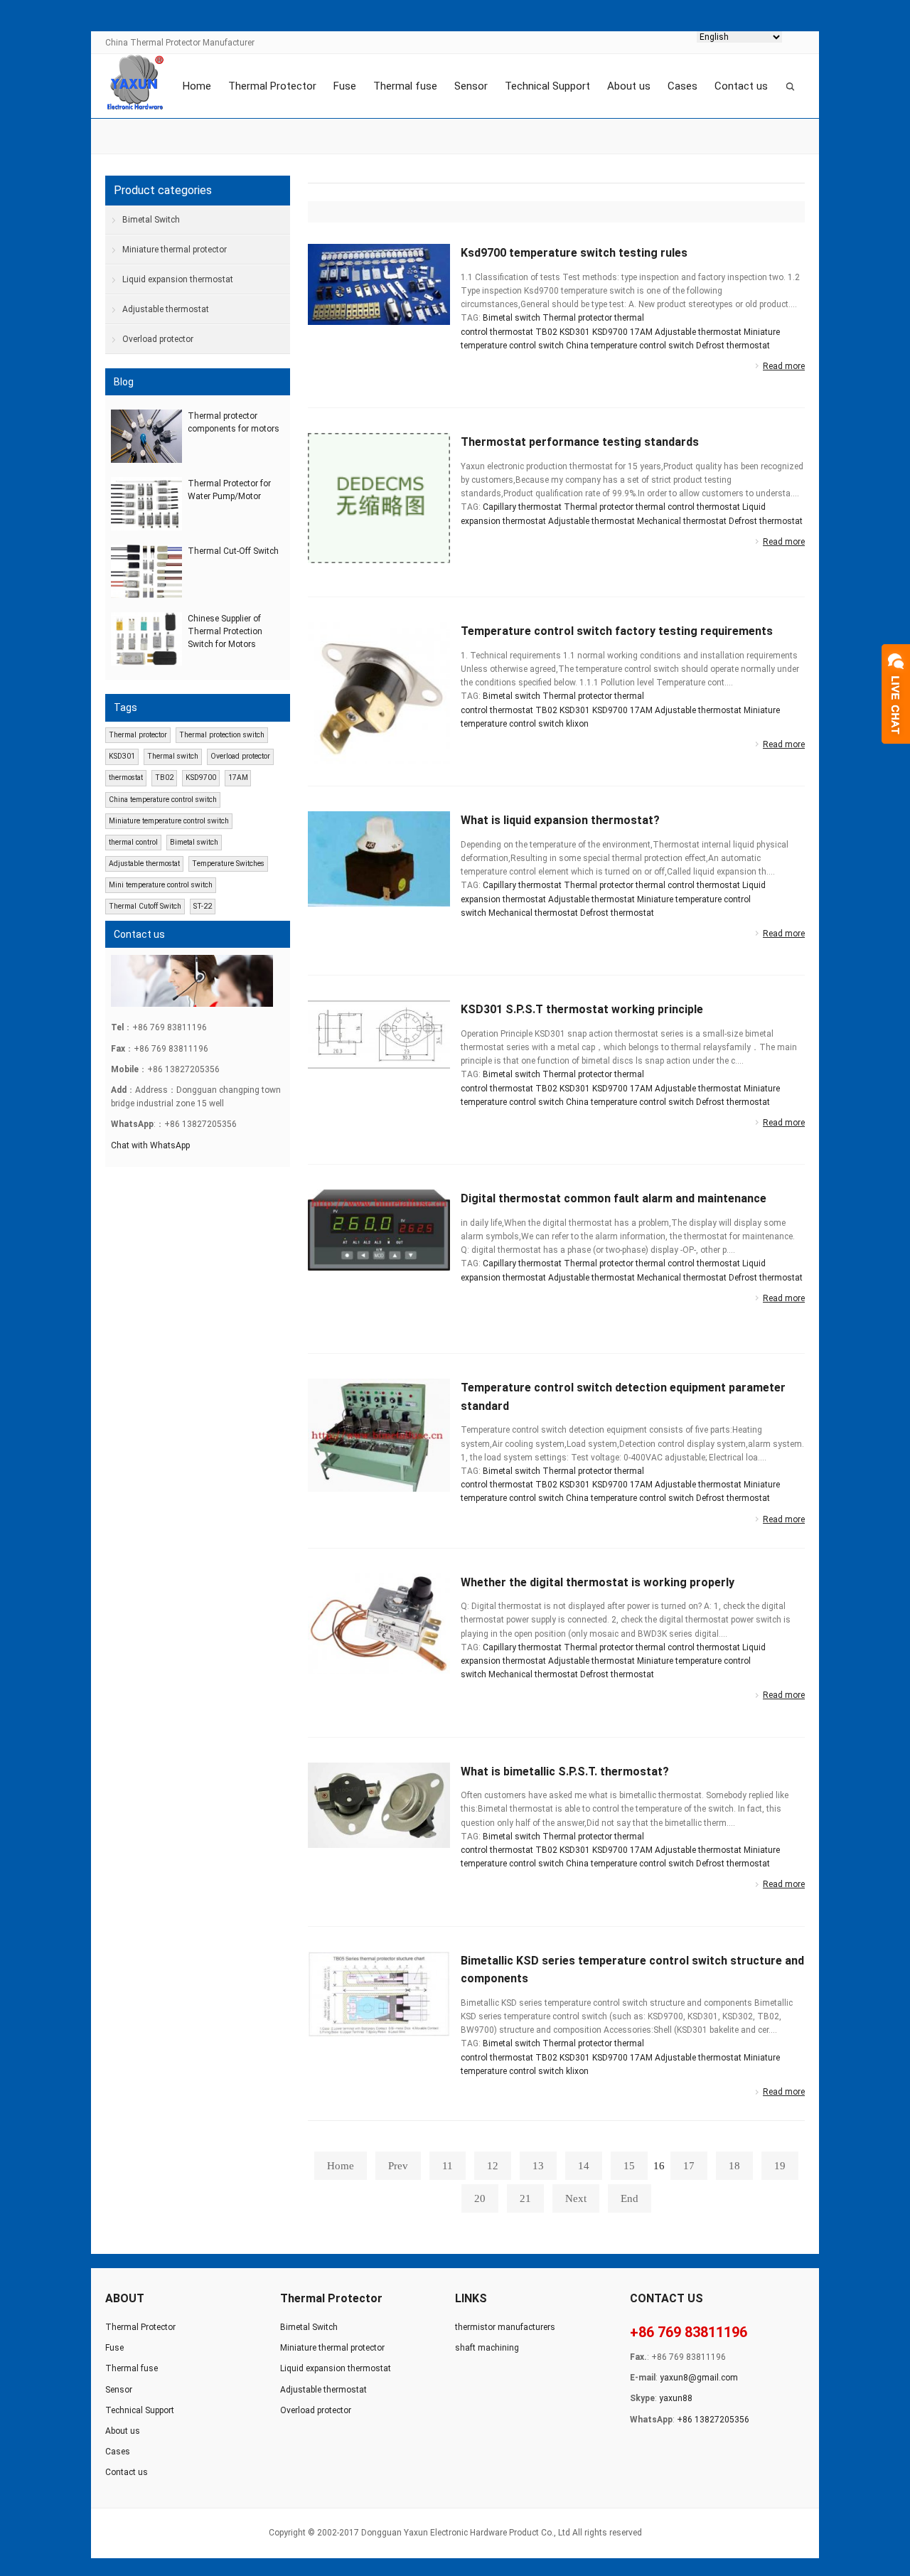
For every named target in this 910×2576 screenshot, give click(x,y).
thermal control (665, 507)
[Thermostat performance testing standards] (379, 498)
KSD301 (575, 332)
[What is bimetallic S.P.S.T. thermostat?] (379, 1805)
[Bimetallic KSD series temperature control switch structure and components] (379, 1993)
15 (629, 2166)
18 (734, 2166)
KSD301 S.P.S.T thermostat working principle (582, 1009)
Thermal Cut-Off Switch (233, 551)
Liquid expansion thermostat (178, 279)
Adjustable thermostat (698, 332)
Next (576, 2198)
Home (197, 86)
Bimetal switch (512, 318)
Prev (398, 2166)
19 (780, 2166)
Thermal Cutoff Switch (145, 906)
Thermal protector (577, 318)
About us (629, 86)
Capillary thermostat (522, 507)
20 (480, 2198)
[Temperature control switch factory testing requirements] (379, 693)
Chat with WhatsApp (150, 1145)
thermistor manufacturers (505, 2327)
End (630, 2198)
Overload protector (158, 339)
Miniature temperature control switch (169, 821)
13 (538, 2166)
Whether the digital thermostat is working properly (598, 1582)
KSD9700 (610, 332)
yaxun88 (676, 2398)
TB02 (546, 332)
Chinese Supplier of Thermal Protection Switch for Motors (225, 631)
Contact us (741, 86)
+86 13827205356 (713, 2420)
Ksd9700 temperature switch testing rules (574, 253)
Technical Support (547, 86)
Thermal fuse (405, 86)
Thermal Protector (272, 86)
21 (525, 2198)
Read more (784, 366)
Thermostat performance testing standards (580, 442)
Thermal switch (173, 756)
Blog (124, 382)
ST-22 (203, 906)
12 (493, 2166)
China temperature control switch (630, 346)
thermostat (512, 332)
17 (689, 2166)
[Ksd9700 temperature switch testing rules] (379, 284)
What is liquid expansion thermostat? (560, 820)
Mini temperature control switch (161, 885)
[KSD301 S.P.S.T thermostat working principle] (379, 1034)
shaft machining (487, 2348)
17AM (641, 332)
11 (448, 2166)
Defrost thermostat (733, 346)
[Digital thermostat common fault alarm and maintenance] (379, 1229)
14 (584, 2166)
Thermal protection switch (222, 735)
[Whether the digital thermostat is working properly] (379, 1623)
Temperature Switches (228, 864)
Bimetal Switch (151, 220)
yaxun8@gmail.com (699, 2378)
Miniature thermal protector (175, 250)
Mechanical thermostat (682, 521)
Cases (682, 86)
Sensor (471, 86)
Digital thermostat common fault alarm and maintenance (614, 1198)
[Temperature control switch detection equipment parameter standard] (379, 1435)
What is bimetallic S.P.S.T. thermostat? (565, 1771)
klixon (577, 724)
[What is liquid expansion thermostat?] (379, 858)
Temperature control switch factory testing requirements (617, 631)
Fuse (345, 86)
